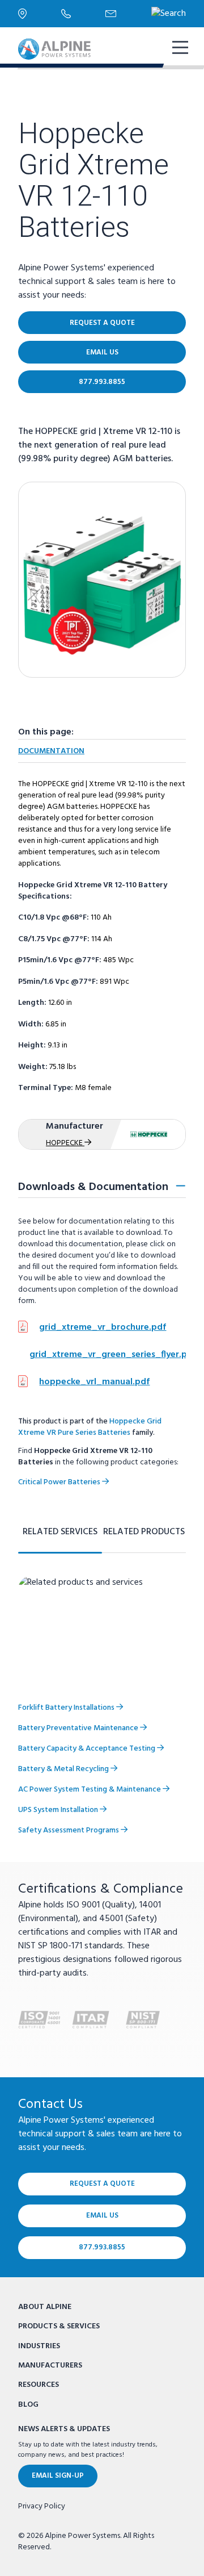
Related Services (60, 1532)
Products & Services (59, 2326)
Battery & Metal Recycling (64, 1769)
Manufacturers (50, 2366)
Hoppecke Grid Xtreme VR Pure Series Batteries (90, 1427)
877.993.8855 (102, 382)
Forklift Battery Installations (67, 1708)
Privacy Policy (42, 2507)
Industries (39, 2346)
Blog (28, 2405)
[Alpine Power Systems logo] (54, 49)
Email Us (102, 352)
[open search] (169, 14)
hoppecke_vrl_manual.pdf (94, 1382)
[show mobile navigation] (179, 49)
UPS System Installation (59, 1810)
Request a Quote (102, 323)
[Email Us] (128, 14)
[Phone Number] (83, 14)
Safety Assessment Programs (69, 1830)
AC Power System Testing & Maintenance (90, 1790)
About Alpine (45, 2307)
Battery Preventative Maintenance (79, 1728)
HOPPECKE (65, 1143)
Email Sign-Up (58, 2476)
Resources (39, 2385)
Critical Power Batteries (60, 1482)
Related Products (144, 1532)
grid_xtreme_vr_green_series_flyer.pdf (113, 1355)
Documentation (51, 751)
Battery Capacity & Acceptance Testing (88, 1749)
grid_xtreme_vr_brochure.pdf (103, 1327)
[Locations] (40, 13)
